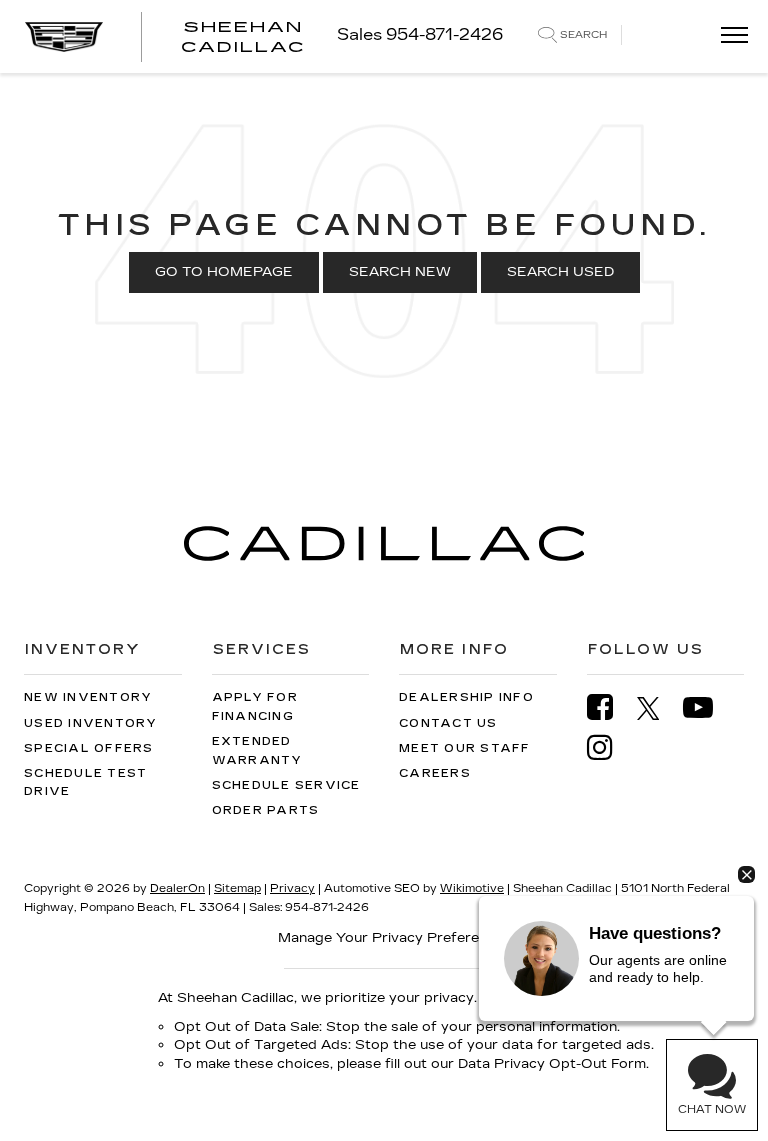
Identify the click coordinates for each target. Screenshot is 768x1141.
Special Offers (89, 748)
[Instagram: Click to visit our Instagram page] (610, 747)
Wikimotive (472, 888)
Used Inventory (91, 723)
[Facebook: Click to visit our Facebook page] (610, 707)
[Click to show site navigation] (728, 36)
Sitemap (237, 888)
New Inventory (88, 697)
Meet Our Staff (465, 748)
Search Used (560, 272)
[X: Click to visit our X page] (658, 708)
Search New (400, 272)
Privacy (292, 888)
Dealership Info (466, 697)
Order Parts (266, 810)
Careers (435, 773)
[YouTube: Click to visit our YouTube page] (708, 707)
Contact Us (448, 723)
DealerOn (177, 888)
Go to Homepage (224, 272)
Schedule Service (286, 785)
